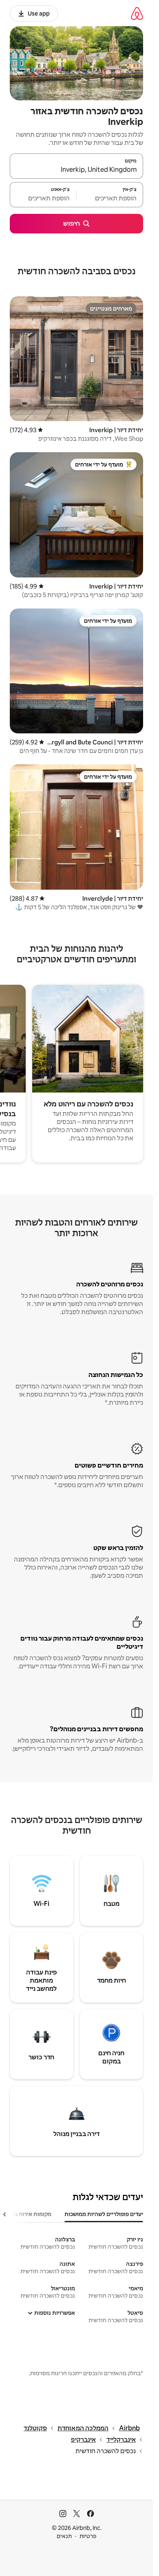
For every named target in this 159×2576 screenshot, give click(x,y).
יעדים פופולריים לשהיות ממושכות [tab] (104, 2214)
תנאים (64, 2536)
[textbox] (110, 198)
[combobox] (76, 170)
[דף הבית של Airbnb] (137, 13)
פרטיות (88, 2536)
